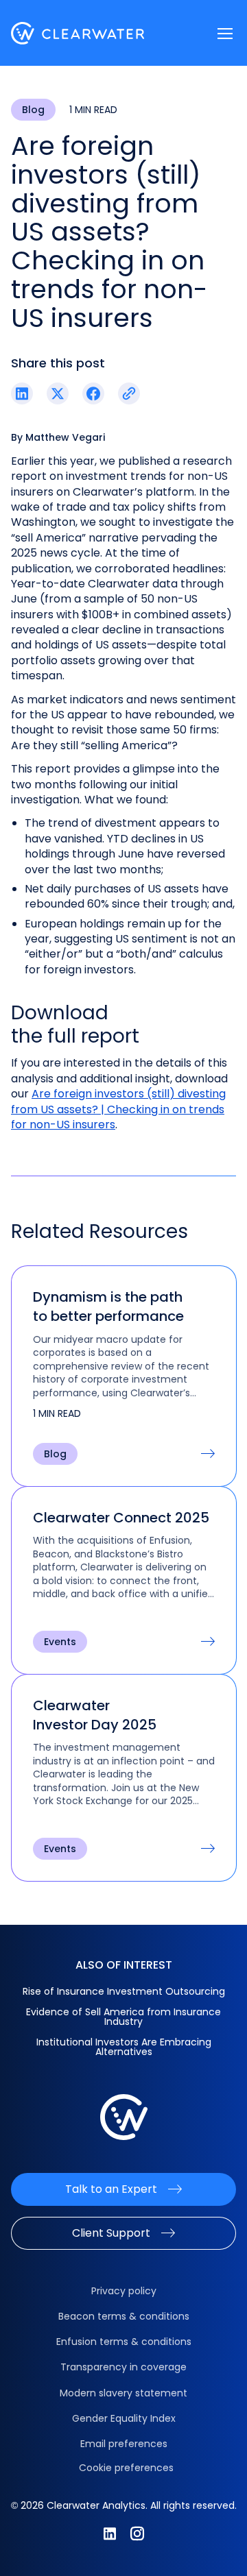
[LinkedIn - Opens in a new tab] (110, 2534)
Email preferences (124, 2444)
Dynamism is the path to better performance (108, 1307)
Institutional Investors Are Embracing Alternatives (124, 2047)
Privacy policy (124, 2291)
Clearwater (78, 33)
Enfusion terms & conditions (124, 2342)
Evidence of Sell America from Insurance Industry (123, 2017)
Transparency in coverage (123, 2367)
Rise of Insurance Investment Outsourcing (124, 1991)
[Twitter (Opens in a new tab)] (58, 393)
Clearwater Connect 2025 (121, 1518)
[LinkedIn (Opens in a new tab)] (22, 393)
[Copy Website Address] (129, 393)
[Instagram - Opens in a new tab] (137, 2534)
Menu (225, 34)
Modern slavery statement (123, 2393)
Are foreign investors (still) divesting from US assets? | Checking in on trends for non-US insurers (118, 1109)
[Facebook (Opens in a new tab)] (93, 393)
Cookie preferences (126, 2468)
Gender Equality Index (124, 2418)
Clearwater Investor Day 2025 (95, 1715)
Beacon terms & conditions (124, 2316)
